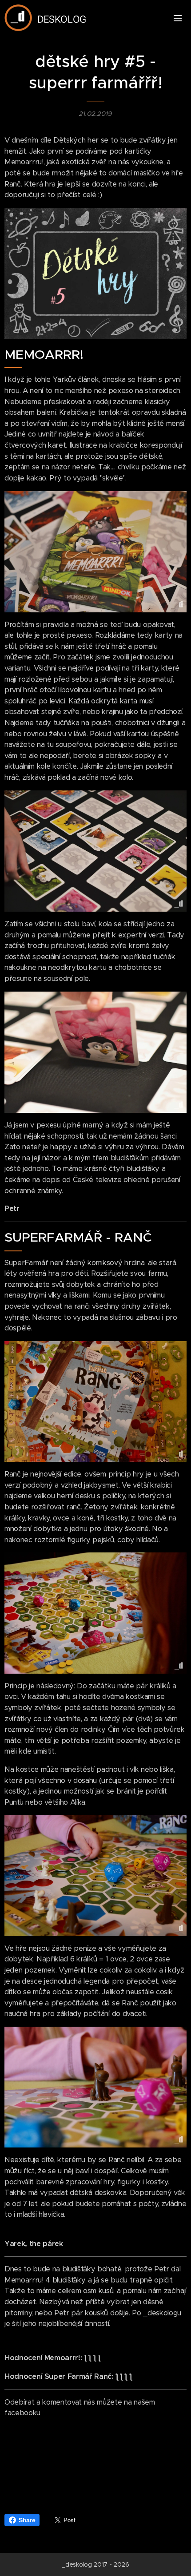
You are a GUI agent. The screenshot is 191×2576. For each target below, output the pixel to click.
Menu (178, 18)
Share (27, 2520)
